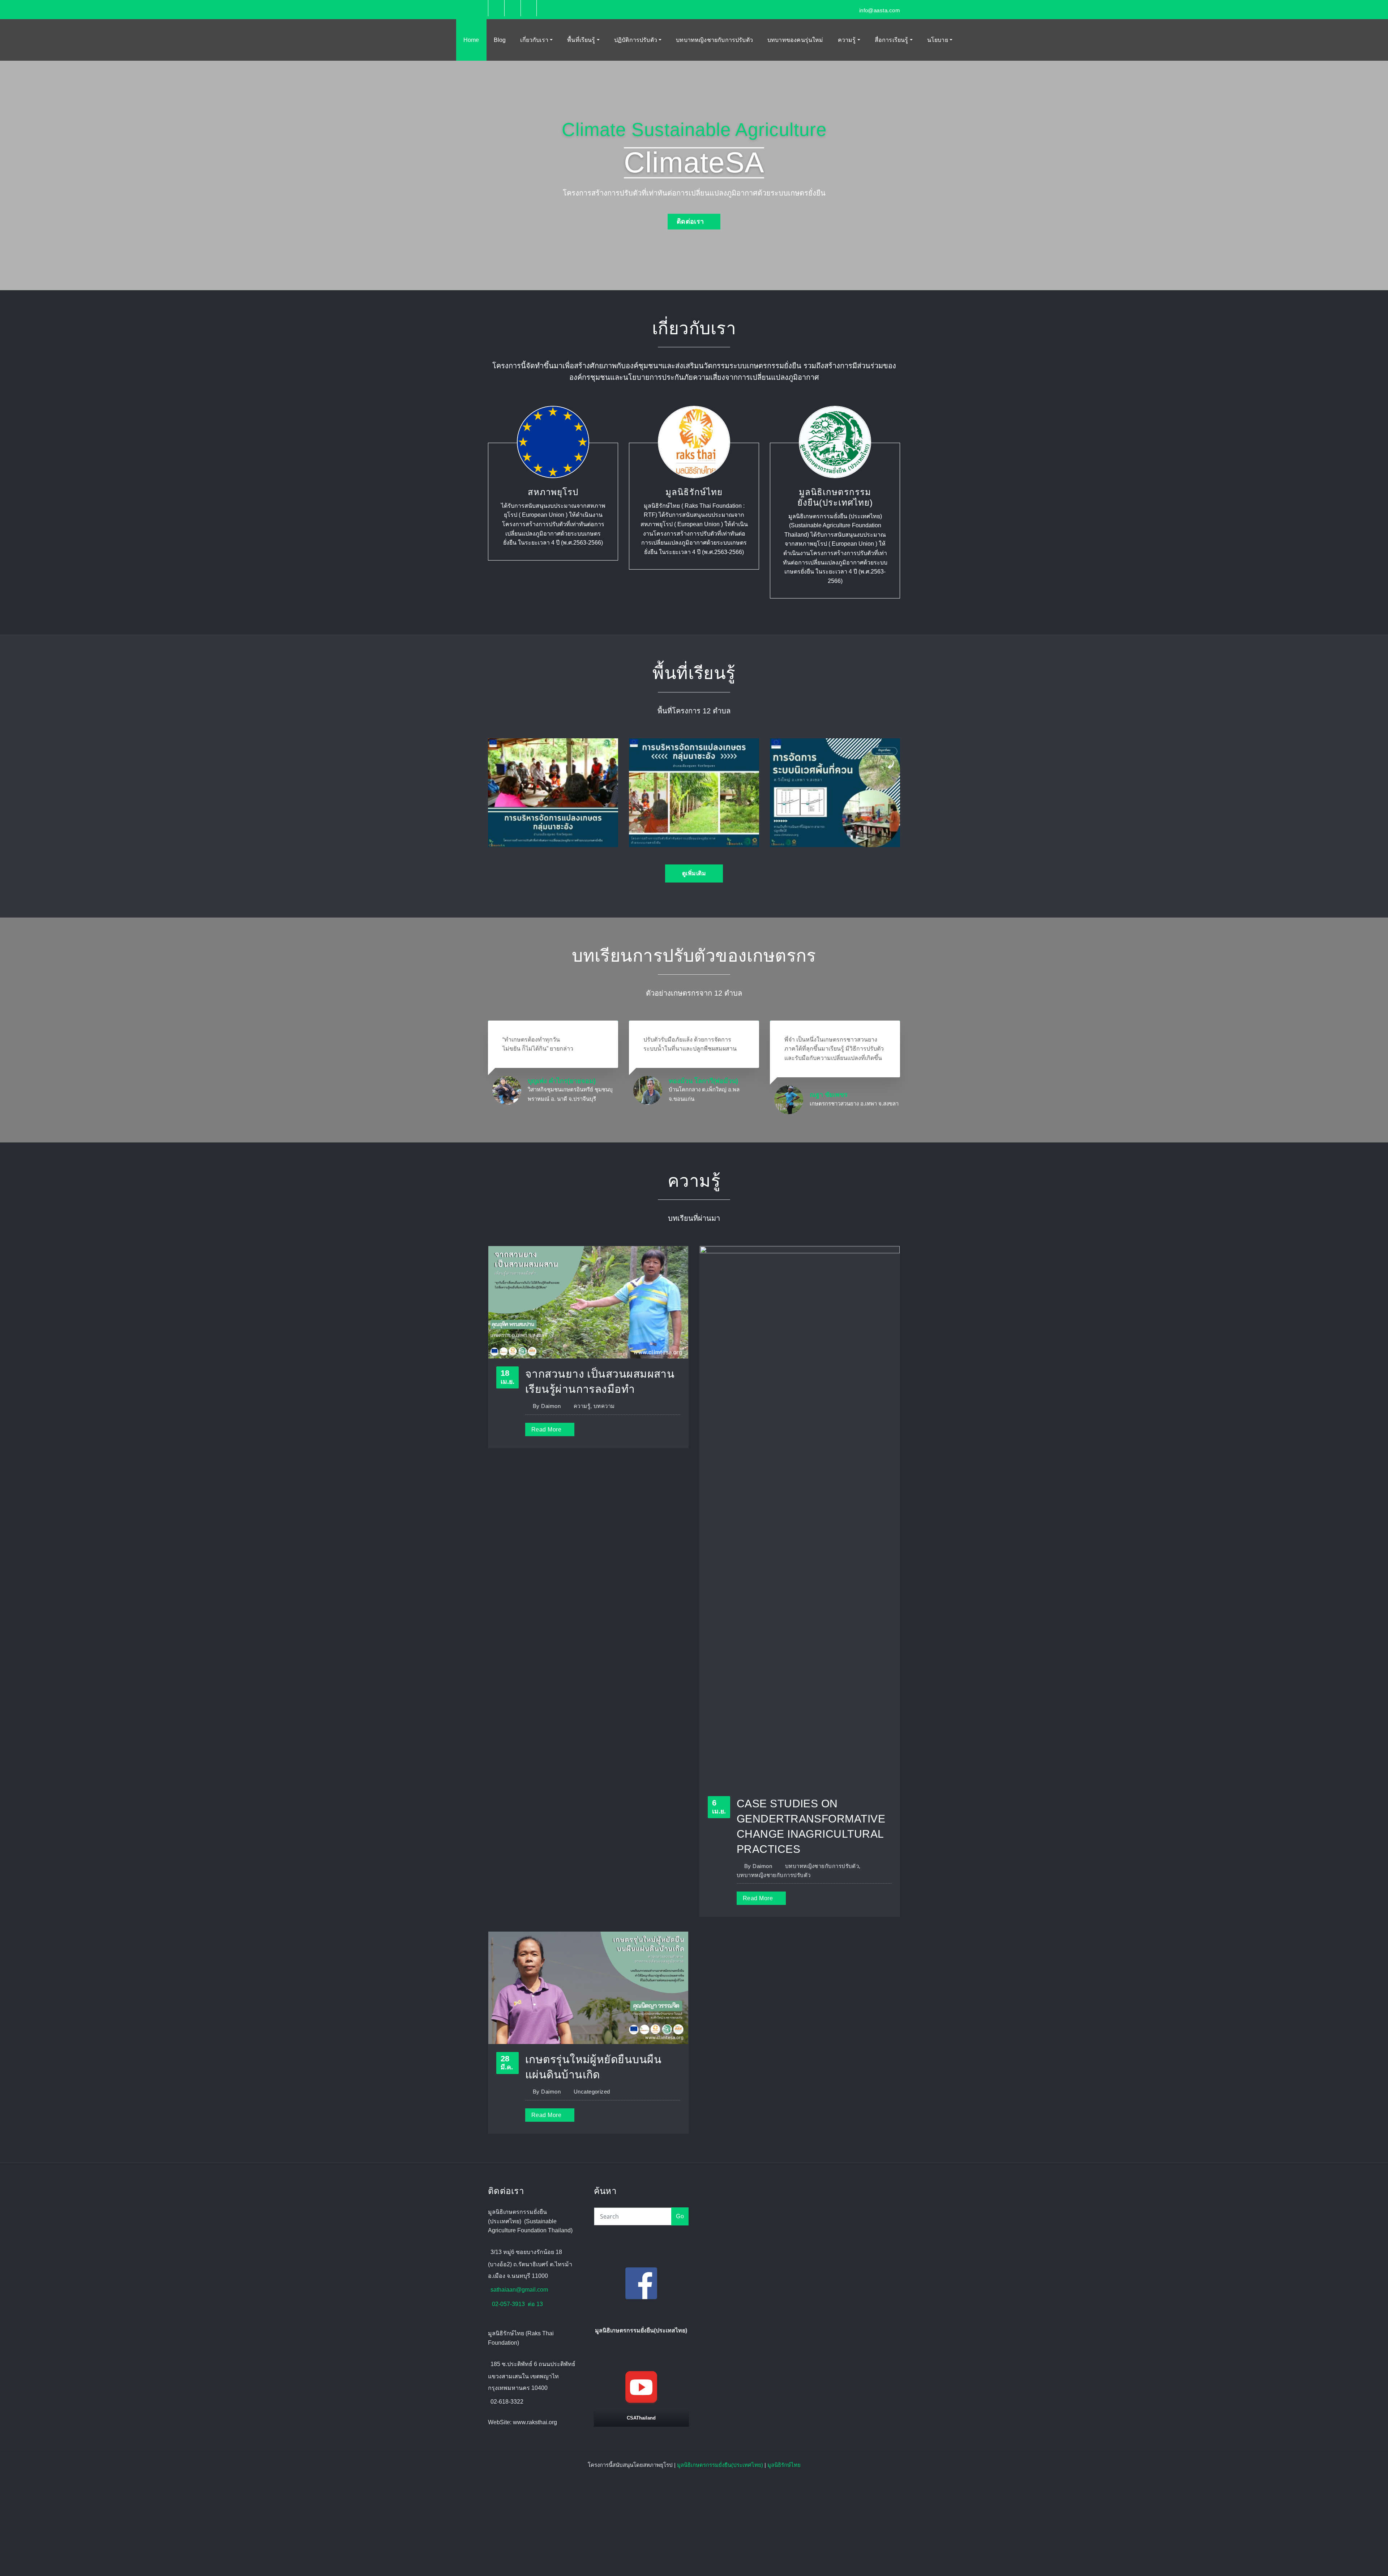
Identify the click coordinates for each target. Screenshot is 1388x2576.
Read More (546, 1429)
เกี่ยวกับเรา (535, 40)
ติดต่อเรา (690, 222)
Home (471, 40)
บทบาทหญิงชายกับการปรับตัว (714, 40)
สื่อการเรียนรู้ (892, 40)
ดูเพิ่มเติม (694, 873)
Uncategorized (592, 2092)
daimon (547, 1406)
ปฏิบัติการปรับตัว (636, 40)
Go (680, 2216)
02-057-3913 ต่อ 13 (517, 2304)
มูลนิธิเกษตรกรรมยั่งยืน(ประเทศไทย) (720, 2465)
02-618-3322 (507, 2402)
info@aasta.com (880, 10)
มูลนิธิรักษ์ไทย (694, 492)
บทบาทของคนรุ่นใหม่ (795, 40)
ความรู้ (848, 40)
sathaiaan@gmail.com (519, 2290)
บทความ (604, 1406)
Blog (500, 40)
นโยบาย (938, 40)
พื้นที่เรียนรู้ (582, 40)
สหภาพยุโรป (553, 492)
